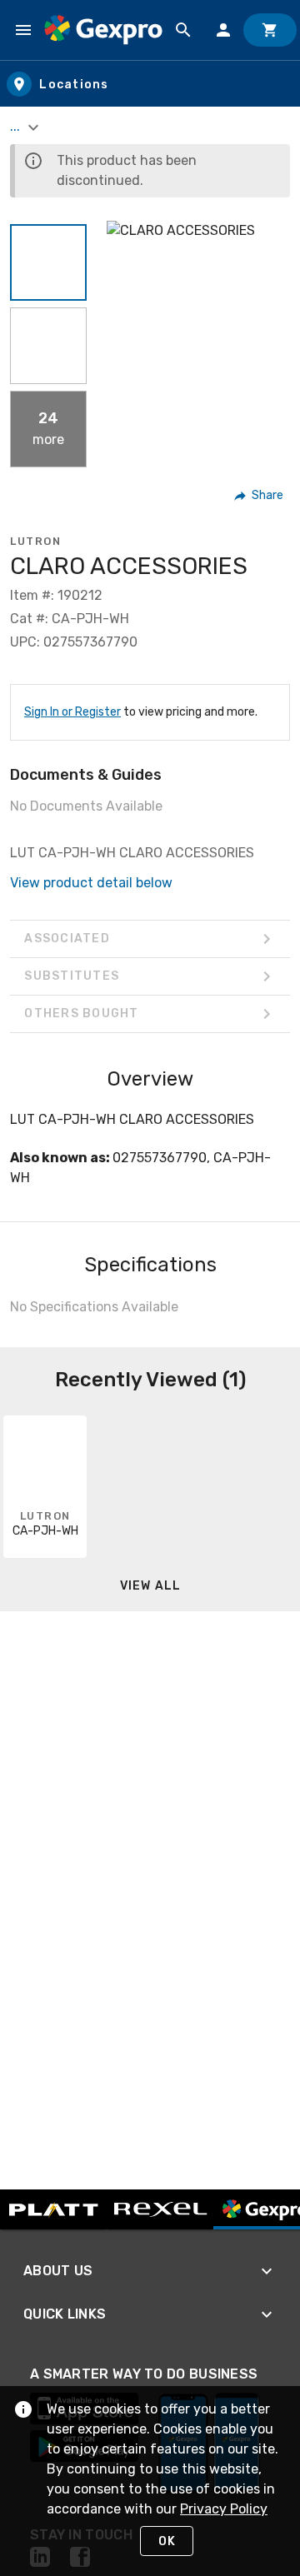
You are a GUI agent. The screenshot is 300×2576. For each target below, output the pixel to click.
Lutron (35, 541)
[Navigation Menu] (23, 30)
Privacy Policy (224, 2509)
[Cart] (270, 30)
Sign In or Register (72, 712)
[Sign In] (223, 30)
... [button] (17, 126)
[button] (48, 262)
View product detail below (91, 883)
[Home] (103, 30)
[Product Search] (183, 30)
